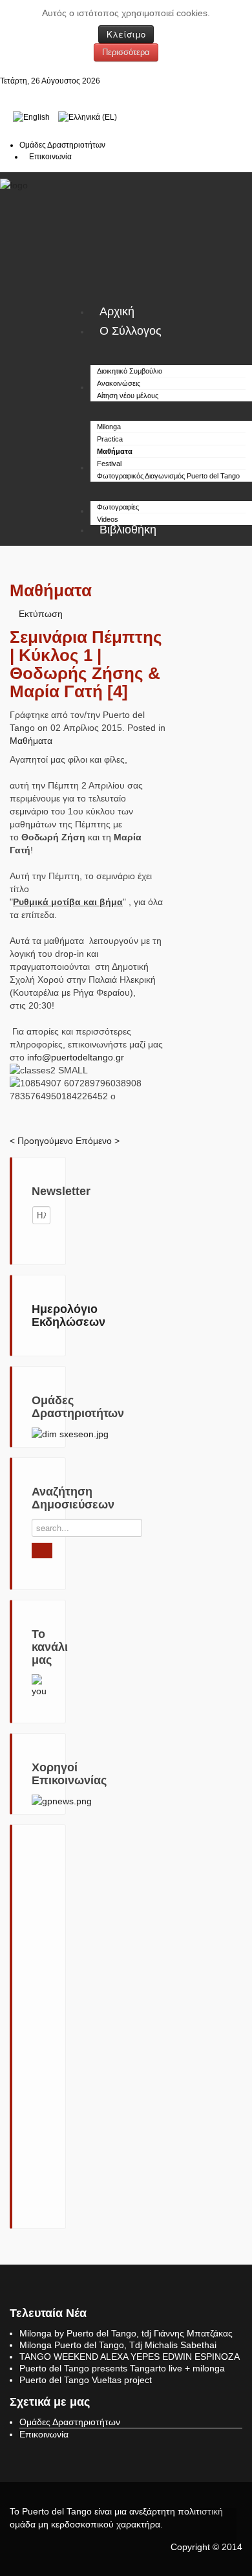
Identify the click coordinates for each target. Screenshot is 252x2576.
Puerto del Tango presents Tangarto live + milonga (122, 2368)
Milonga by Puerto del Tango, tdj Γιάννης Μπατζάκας (126, 2333)
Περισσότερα (126, 52)
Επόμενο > (98, 1141)
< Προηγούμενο (41, 1141)
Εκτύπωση (41, 614)
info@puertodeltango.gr (76, 1057)
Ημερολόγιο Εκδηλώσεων (68, 1316)
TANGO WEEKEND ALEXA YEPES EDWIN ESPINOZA (130, 2357)
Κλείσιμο (126, 34)
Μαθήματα (31, 741)
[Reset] (42, 1551)
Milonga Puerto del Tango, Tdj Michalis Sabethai (118, 2345)
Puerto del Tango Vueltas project (86, 2380)
